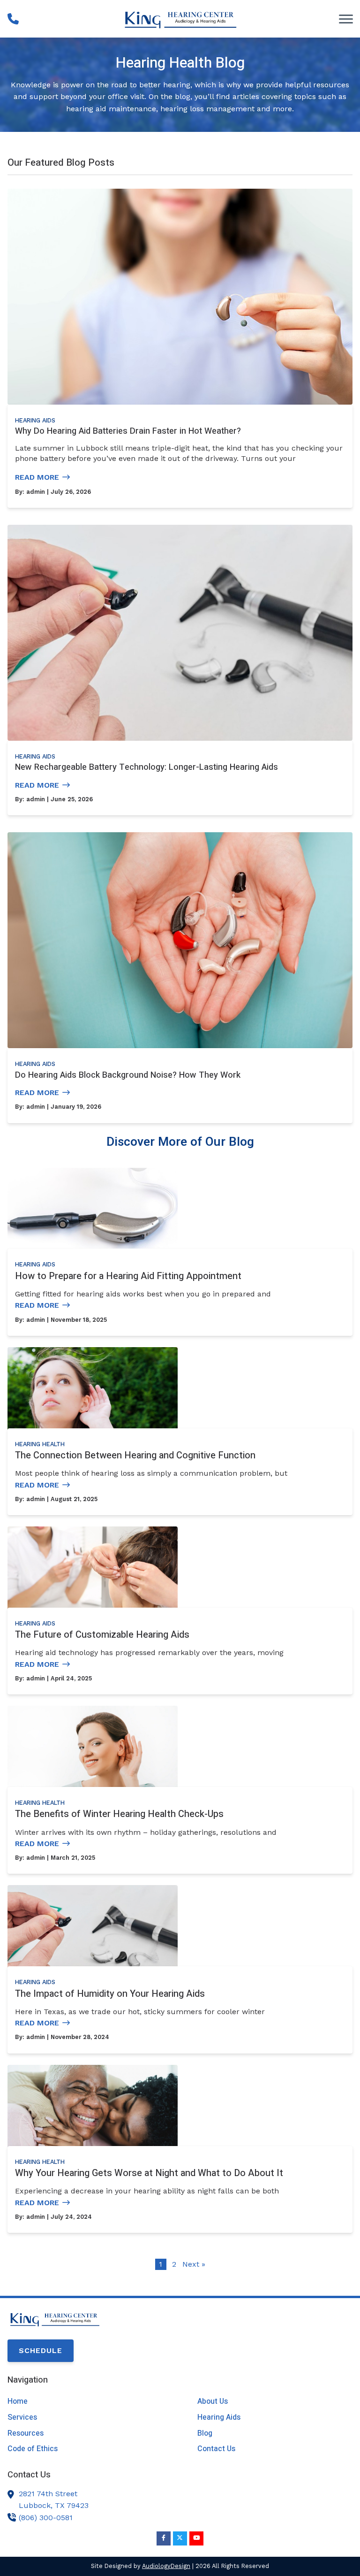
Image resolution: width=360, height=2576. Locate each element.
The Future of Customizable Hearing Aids (102, 1635)
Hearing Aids (35, 420)
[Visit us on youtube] (196, 2538)
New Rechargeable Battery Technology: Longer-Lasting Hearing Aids (146, 767)
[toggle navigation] (346, 19)
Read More (37, 477)
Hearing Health (40, 1444)
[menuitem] (85, 2402)
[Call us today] (13, 19)
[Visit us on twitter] (180, 2538)
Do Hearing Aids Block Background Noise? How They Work (128, 1075)
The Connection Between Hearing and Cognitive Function (135, 1455)
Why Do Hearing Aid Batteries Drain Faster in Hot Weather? (128, 431)
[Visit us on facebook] (164, 2538)
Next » (194, 2264)
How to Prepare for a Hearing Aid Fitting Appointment (128, 1276)
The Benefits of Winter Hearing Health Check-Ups (119, 1814)
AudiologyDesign (166, 2566)
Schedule (41, 2350)
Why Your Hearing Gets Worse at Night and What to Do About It (149, 2173)
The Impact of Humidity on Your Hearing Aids (110, 1994)
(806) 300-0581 (46, 2518)
